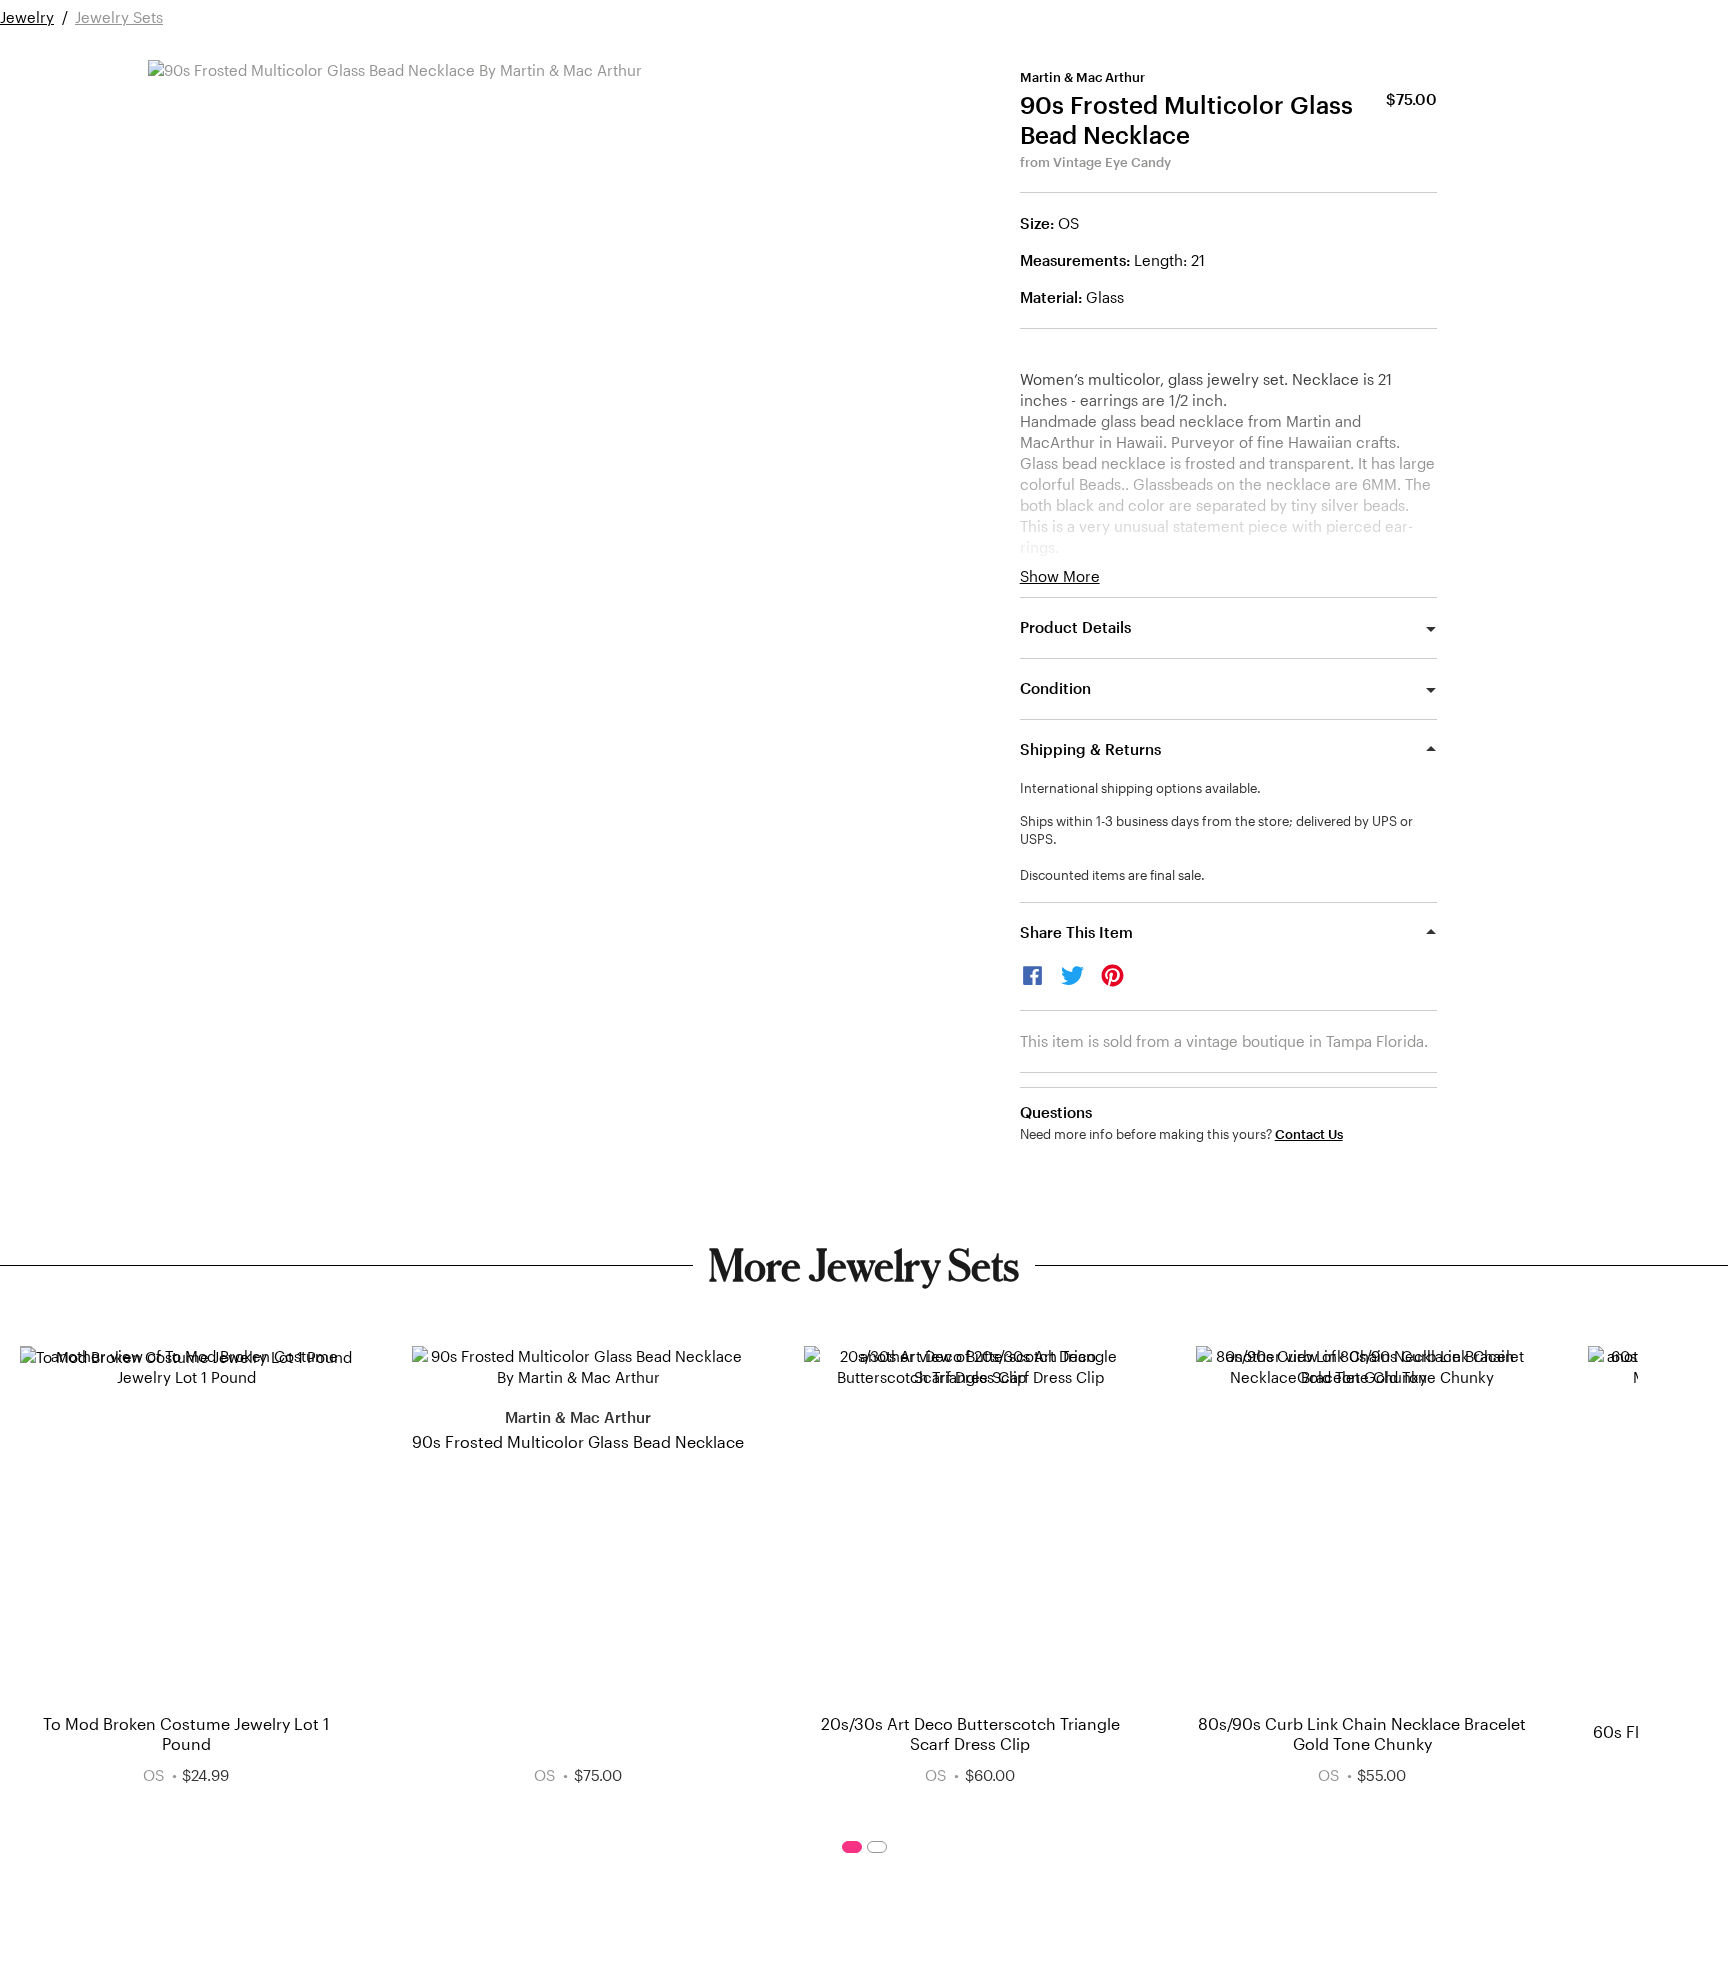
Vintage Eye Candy (1112, 162)
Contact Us (1309, 1134)
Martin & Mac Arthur (1082, 77)
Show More (1060, 576)
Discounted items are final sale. (1112, 875)
